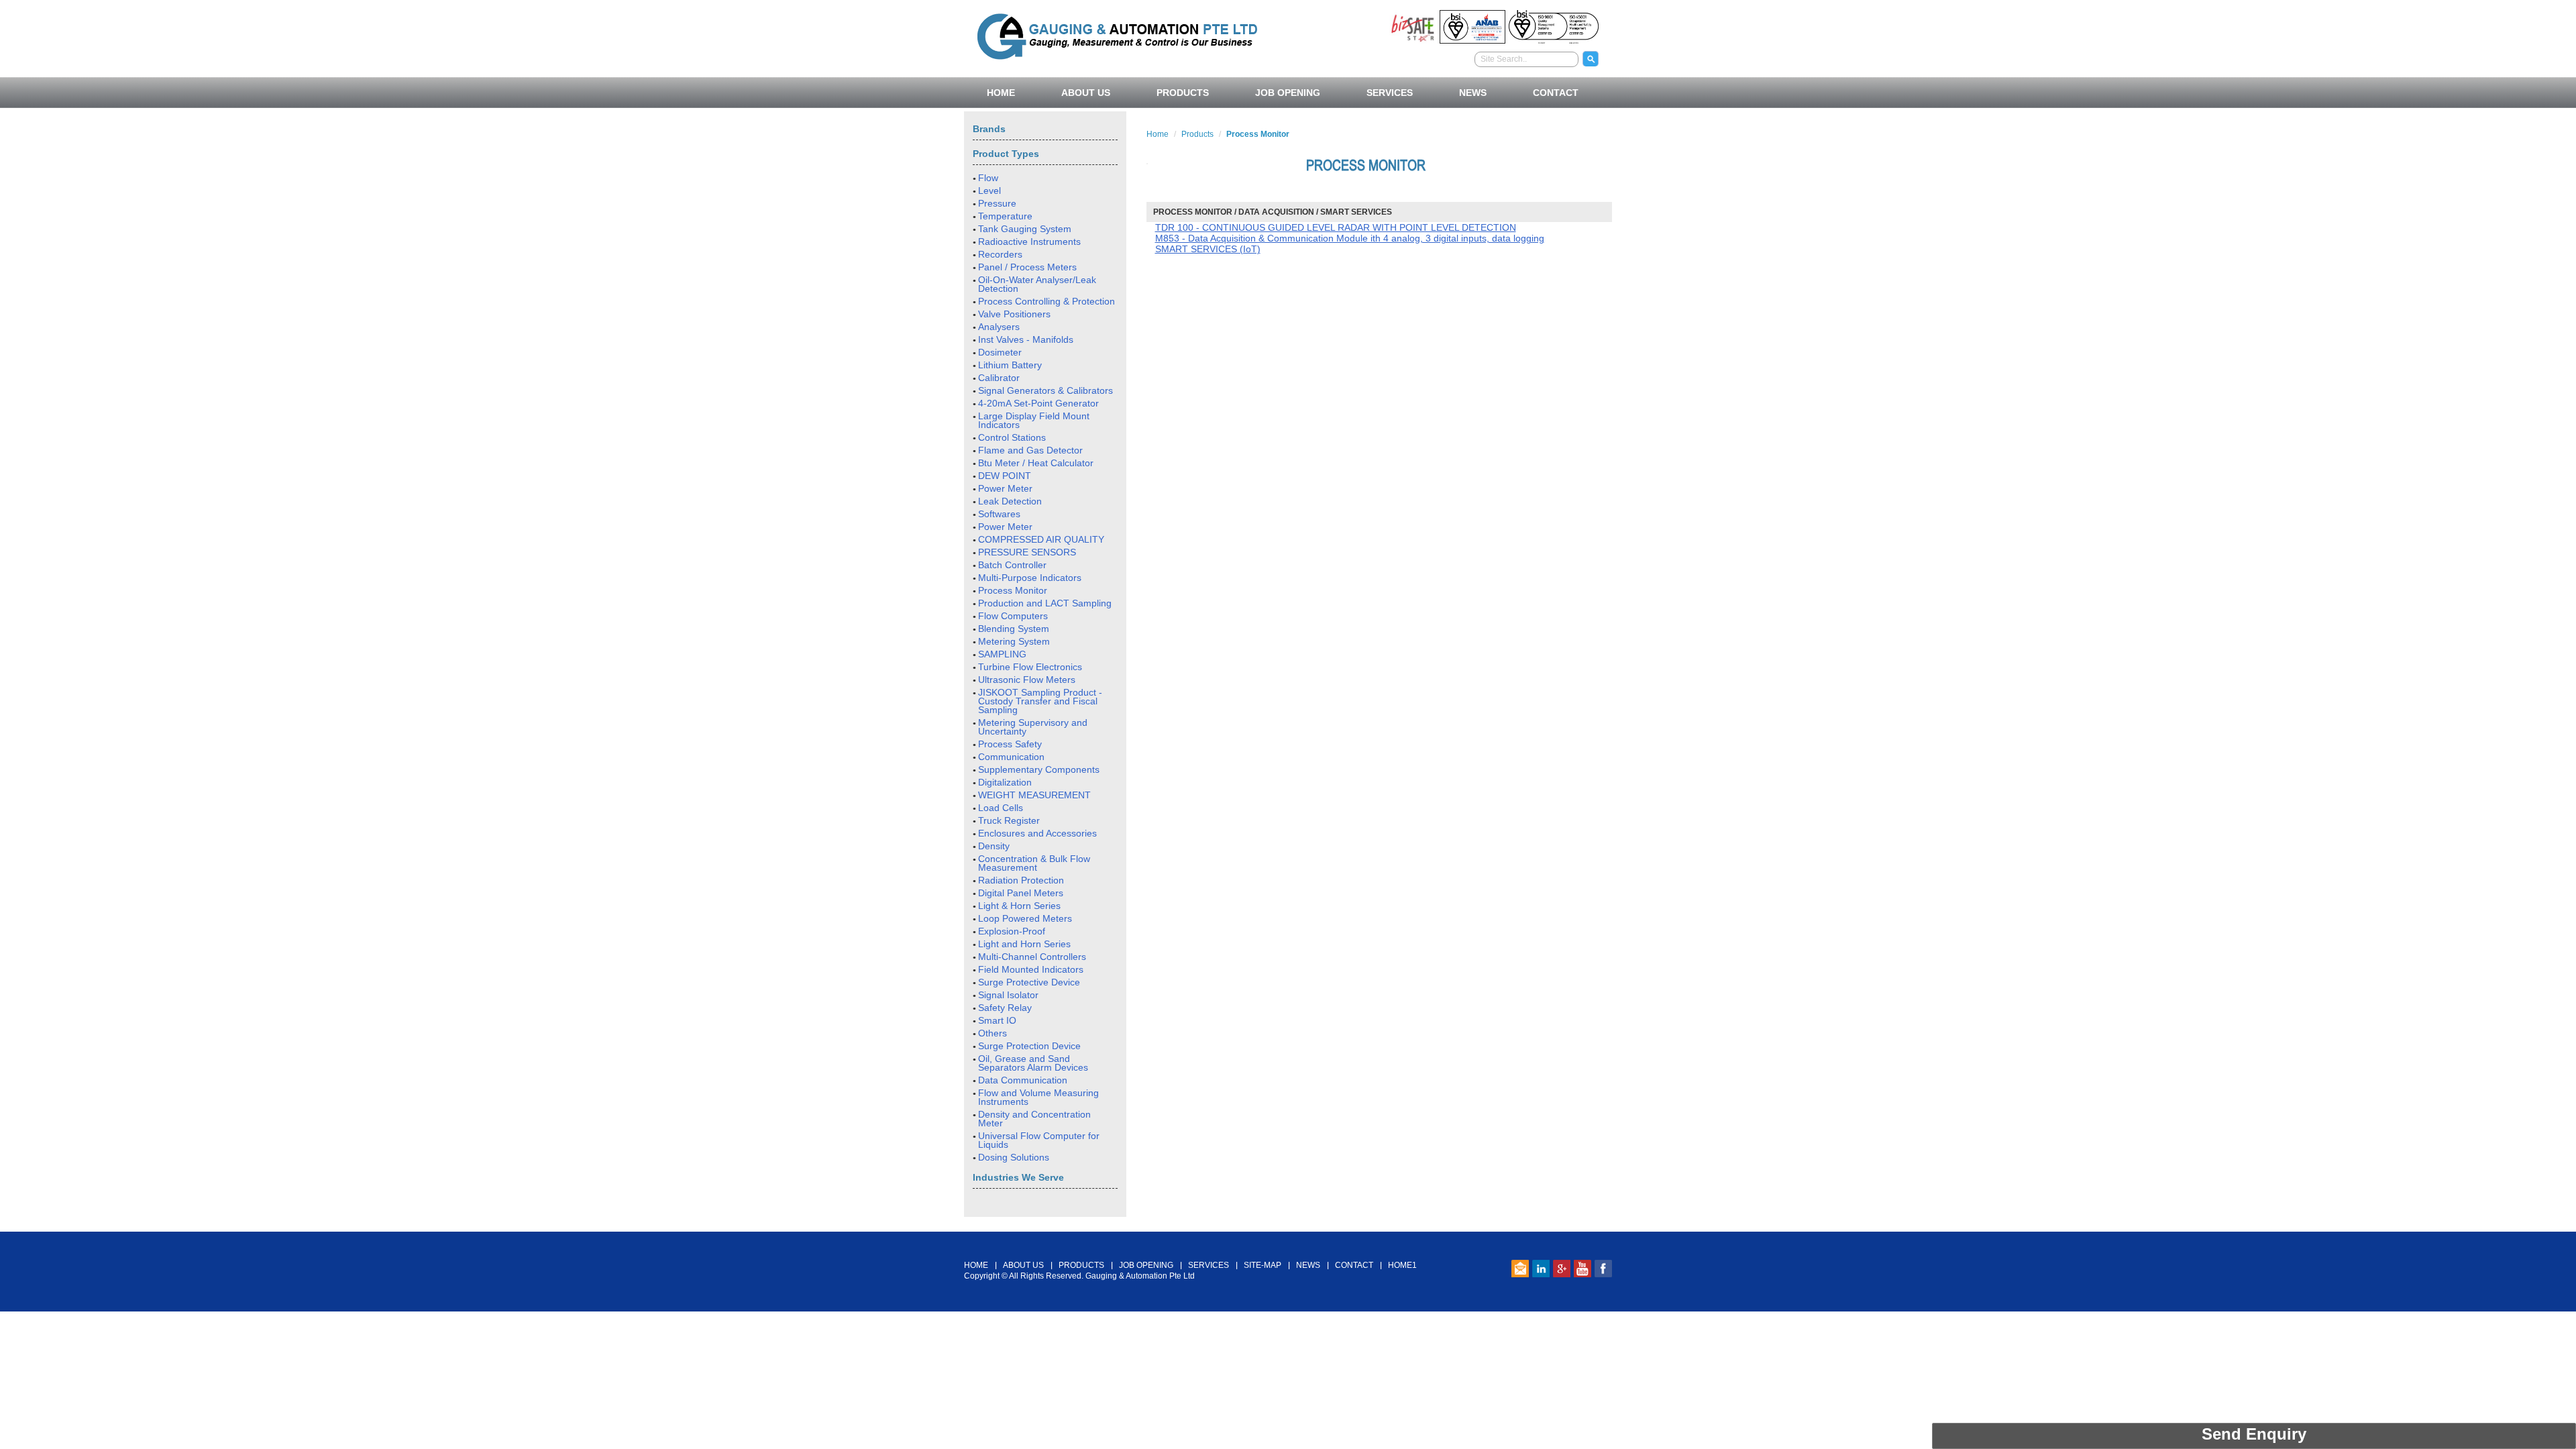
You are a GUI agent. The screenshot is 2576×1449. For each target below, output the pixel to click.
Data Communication (1023, 1080)
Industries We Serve (1018, 1177)
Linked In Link (1541, 1269)
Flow (988, 178)
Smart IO (997, 1020)
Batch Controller (1012, 565)
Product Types (1006, 154)
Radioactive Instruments (1029, 241)
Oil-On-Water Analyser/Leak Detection (1037, 284)
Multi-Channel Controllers (1032, 957)
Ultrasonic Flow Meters (1027, 680)
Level (989, 191)
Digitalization (1005, 782)
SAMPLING (1002, 654)
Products (1197, 134)
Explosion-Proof (1012, 931)
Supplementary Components (1039, 769)
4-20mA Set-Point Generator (1038, 403)
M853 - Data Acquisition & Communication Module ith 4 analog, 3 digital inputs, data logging (1350, 238)
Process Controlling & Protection (1046, 301)
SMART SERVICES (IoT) (1208, 249)
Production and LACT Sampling (1045, 603)
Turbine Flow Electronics (1030, 667)
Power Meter (1005, 488)
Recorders (1000, 254)
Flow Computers (1013, 616)
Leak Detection (1010, 501)
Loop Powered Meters (1025, 918)
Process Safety (1010, 744)
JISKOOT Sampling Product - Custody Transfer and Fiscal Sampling (1040, 701)
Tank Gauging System (1025, 229)
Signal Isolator (1008, 995)
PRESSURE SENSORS (1027, 552)
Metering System (1014, 641)
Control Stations (1012, 437)
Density (994, 846)
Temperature (1005, 216)
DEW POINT (1005, 476)
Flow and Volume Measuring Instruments (1038, 1097)
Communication (1011, 757)
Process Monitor (1013, 590)
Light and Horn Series (1024, 944)
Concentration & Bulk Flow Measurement (1034, 863)
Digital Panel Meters (1021, 893)
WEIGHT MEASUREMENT (1034, 795)
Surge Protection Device (1029, 1046)
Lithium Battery (1010, 365)
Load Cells (1001, 808)
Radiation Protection (1021, 880)
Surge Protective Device (1029, 982)
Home (1158, 134)
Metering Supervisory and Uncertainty (1033, 727)
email (1520, 1269)
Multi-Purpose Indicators (1030, 578)
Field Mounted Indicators (1031, 969)
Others (992, 1033)
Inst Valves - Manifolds (1026, 339)
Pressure (997, 203)
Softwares (999, 514)
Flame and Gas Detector (1030, 450)
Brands (989, 129)
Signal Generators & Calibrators (1045, 390)
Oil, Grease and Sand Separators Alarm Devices (1033, 1063)
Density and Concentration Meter (1034, 1119)
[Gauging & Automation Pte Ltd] (1117, 35)
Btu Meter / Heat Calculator (1036, 463)
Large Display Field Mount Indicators (1034, 420)
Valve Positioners (1014, 314)
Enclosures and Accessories (1037, 833)
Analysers (999, 327)
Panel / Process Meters (1027, 267)
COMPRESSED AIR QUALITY (1041, 539)
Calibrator (999, 378)
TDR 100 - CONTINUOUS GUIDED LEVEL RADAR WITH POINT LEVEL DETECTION (1336, 227)
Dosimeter (1000, 352)
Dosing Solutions (1014, 1157)
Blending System (1014, 629)
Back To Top (1288, 1224)
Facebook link (1603, 1269)
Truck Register (1009, 820)
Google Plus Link (1562, 1269)
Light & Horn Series (1019, 906)
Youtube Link (1582, 1269)
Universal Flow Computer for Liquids (1039, 1140)
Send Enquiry (2254, 1434)
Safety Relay (1005, 1008)
